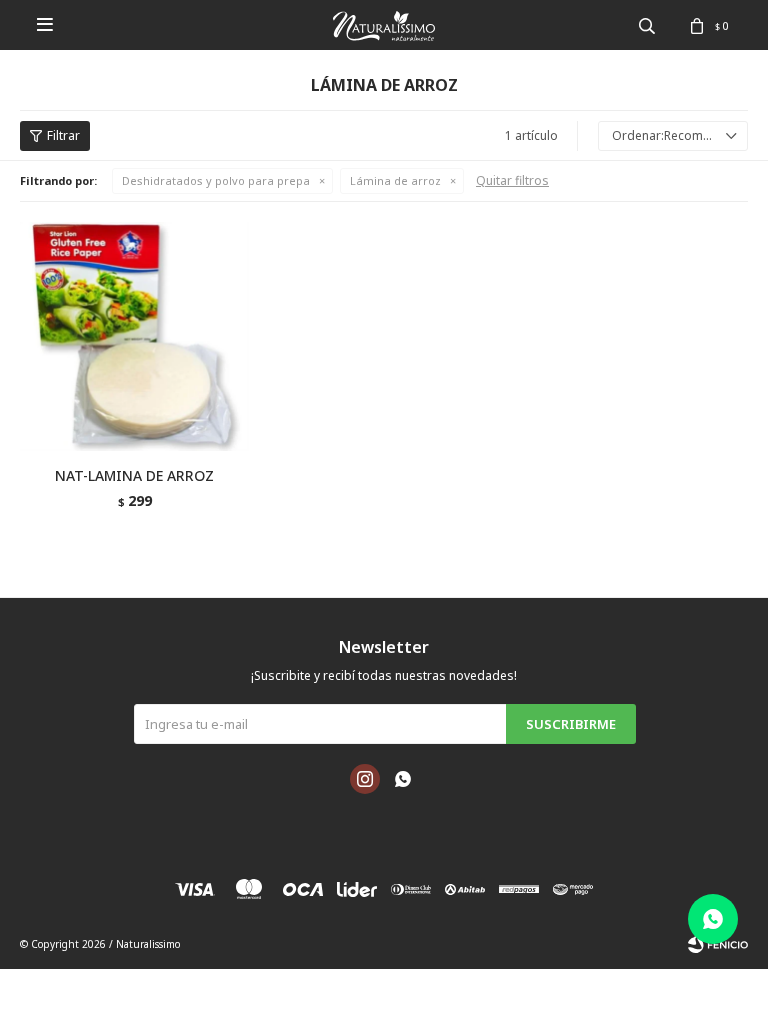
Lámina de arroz (395, 180)
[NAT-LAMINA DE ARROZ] (134, 336)
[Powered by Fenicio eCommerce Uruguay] (718, 944)
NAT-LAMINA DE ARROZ (134, 475)
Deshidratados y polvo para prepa (216, 180)
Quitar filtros (512, 180)
